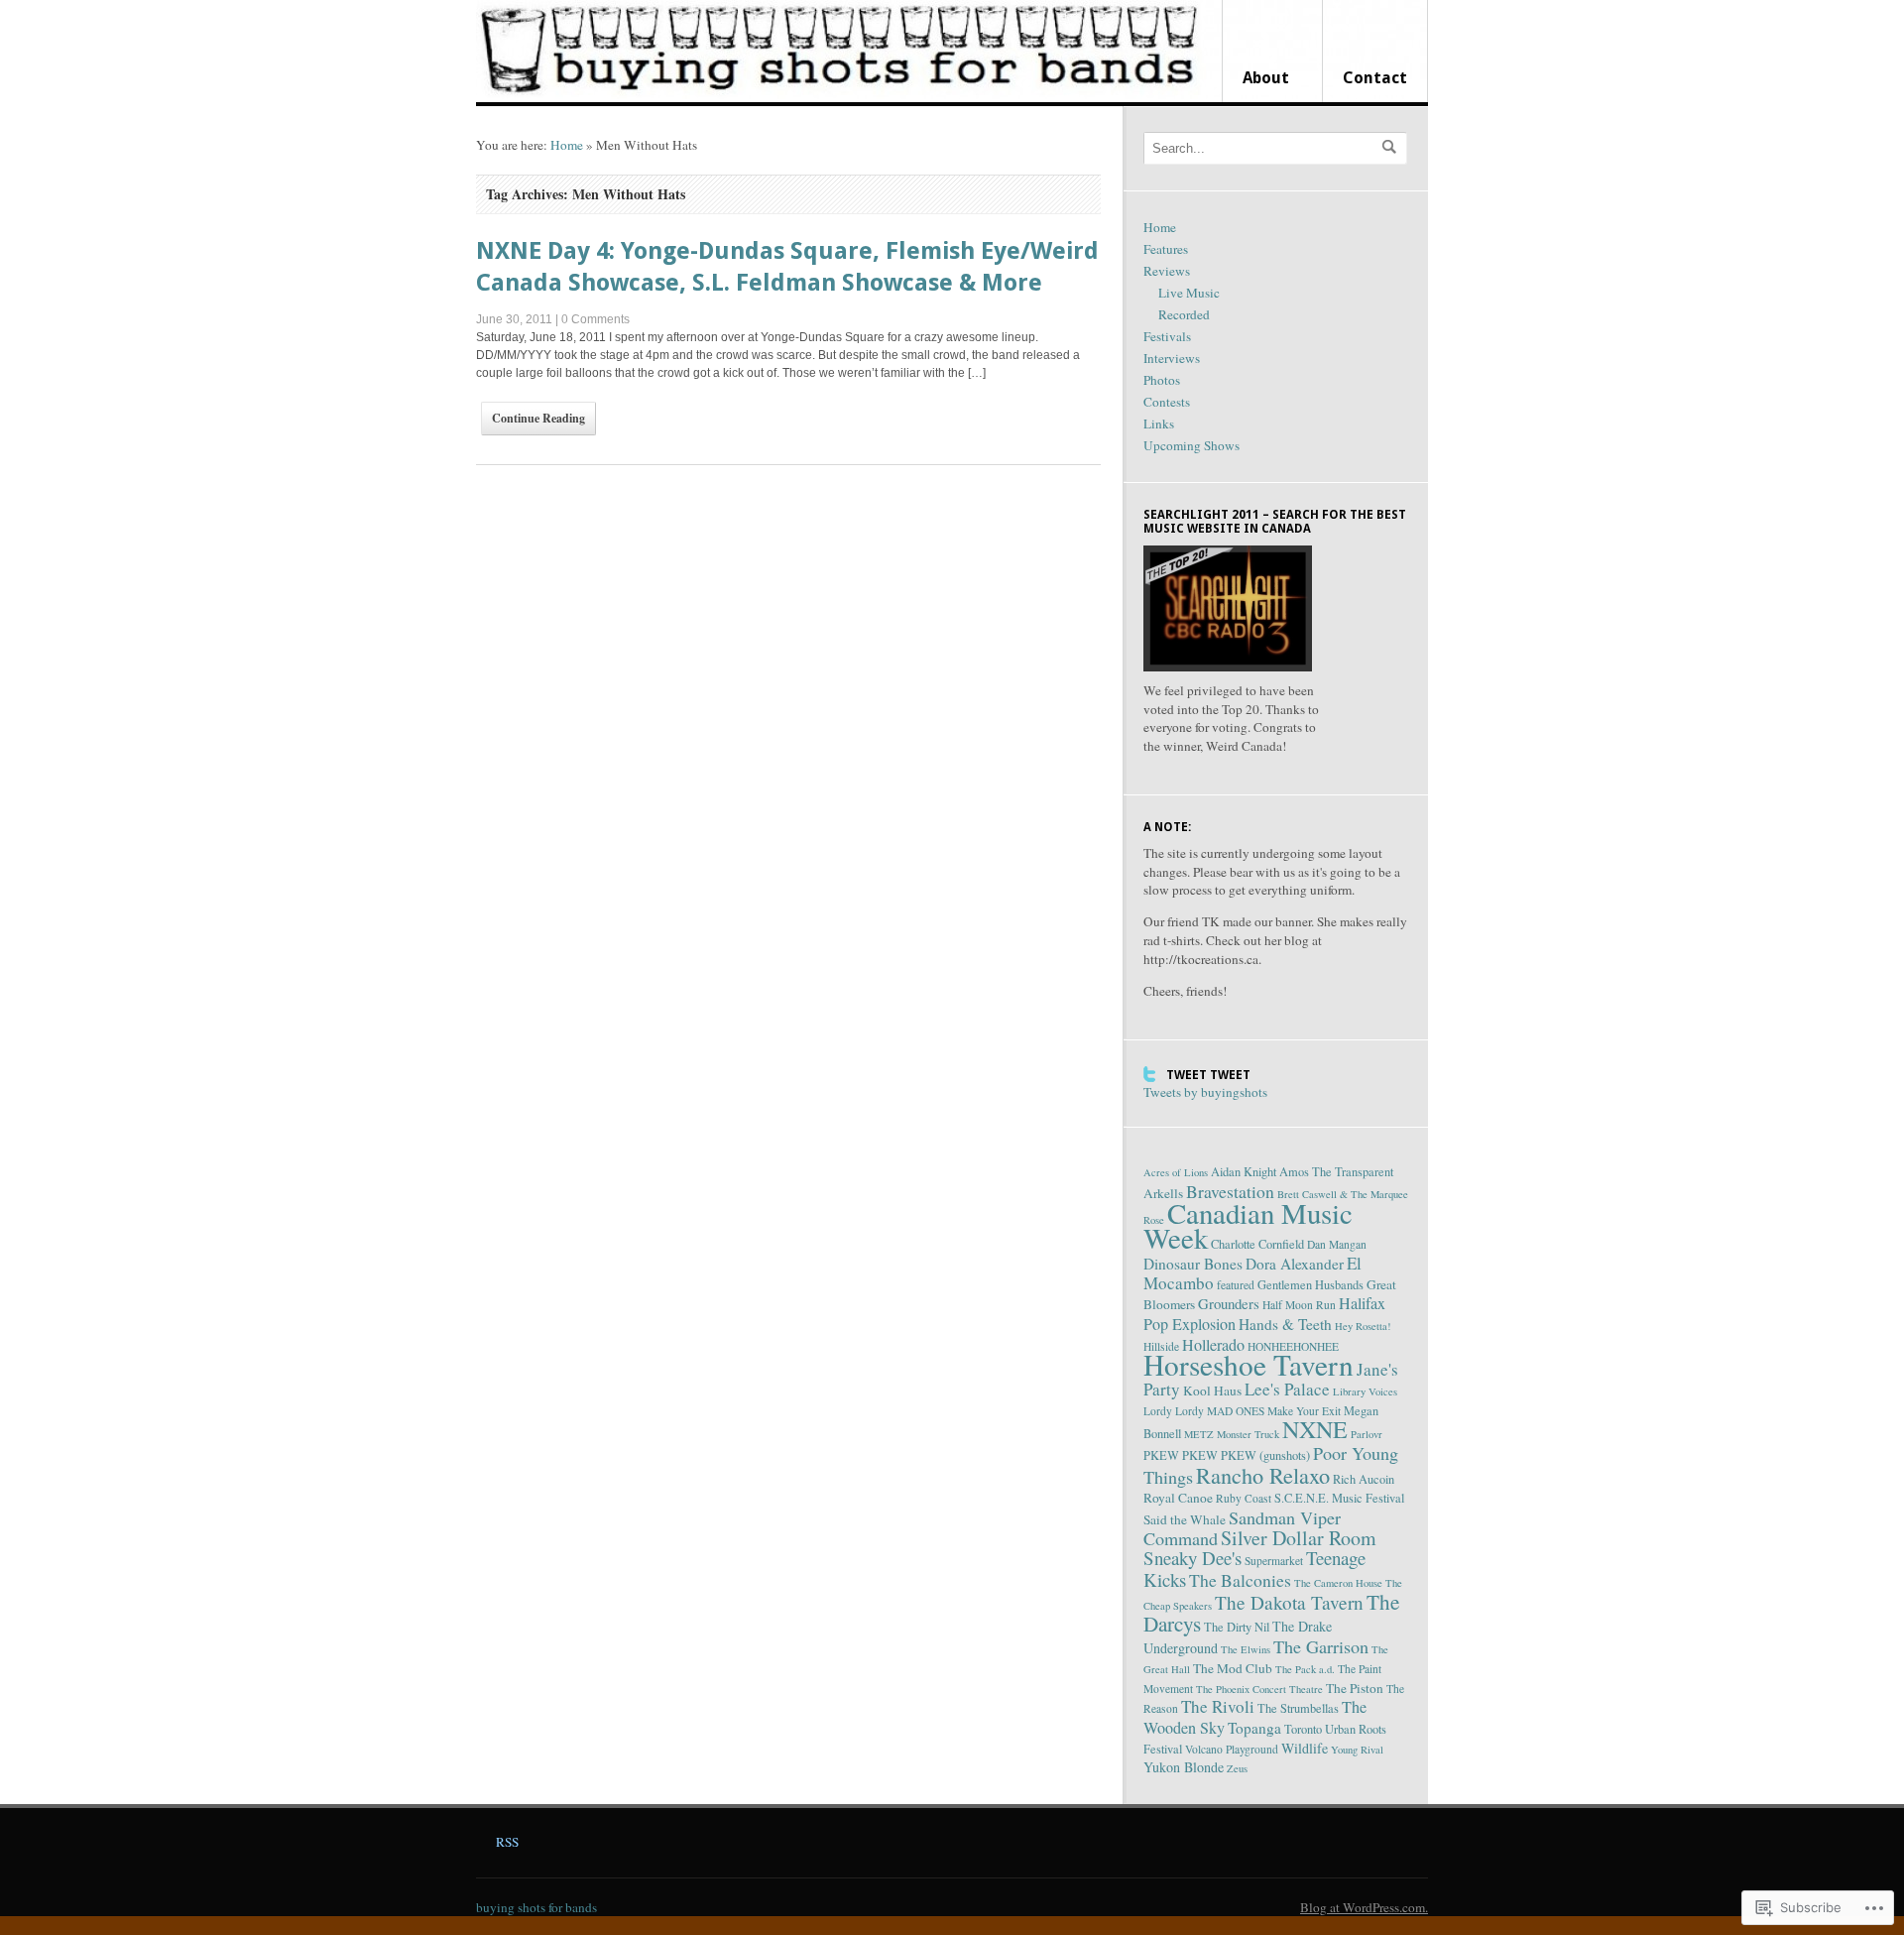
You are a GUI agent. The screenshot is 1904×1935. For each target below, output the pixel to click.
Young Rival (1357, 1750)
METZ (1199, 1434)
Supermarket (1274, 1561)
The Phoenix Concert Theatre (1259, 1689)
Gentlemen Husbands (1310, 1285)
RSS (507, 1842)
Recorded (1184, 314)
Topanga (1254, 1728)
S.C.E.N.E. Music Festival (1339, 1498)
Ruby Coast (1244, 1498)
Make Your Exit (1304, 1411)
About (1266, 78)
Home (567, 145)
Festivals (1167, 336)
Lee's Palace (1287, 1389)
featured (1236, 1285)
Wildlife (1305, 1748)
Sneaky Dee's (1192, 1558)
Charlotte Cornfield (1257, 1244)
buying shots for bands (536, 1907)
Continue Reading (538, 418)
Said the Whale (1185, 1519)
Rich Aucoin (1364, 1479)
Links (1159, 423)
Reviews (1167, 271)
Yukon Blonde (1184, 1767)
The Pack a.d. (1305, 1669)
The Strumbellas (1298, 1708)
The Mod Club (1233, 1668)
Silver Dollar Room (1299, 1538)
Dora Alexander (1295, 1264)
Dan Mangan (1337, 1244)
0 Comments (595, 319)
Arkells (1163, 1193)
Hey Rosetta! (1363, 1326)
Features (1166, 249)
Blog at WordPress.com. (1364, 1907)
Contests (1167, 402)
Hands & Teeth (1285, 1324)
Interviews (1172, 358)
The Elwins (1246, 1649)
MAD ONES (1236, 1411)
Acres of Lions (1176, 1172)
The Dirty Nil (1237, 1627)
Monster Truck (1248, 1434)
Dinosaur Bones (1193, 1264)
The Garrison (1321, 1646)
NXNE (1315, 1429)
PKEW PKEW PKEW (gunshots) (1227, 1455)
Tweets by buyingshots (1205, 1092)
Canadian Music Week (1248, 1225)
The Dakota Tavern (1289, 1602)
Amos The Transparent (1336, 1172)
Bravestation (1230, 1191)
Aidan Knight (1244, 1172)
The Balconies (1240, 1580)
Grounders (1229, 1303)
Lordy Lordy (1174, 1411)
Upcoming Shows (1191, 445)
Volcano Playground (1232, 1749)
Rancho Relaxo (1263, 1475)
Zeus (1237, 1768)
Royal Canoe (1178, 1498)
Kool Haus (1212, 1391)
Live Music (1189, 293)
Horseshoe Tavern (1249, 1364)
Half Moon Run (1299, 1305)
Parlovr (1367, 1434)
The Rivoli (1218, 1706)
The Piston (1355, 1688)
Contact (1375, 78)
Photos (1162, 380)
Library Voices (1365, 1391)
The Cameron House (1338, 1583)
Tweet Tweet (1208, 1075)
